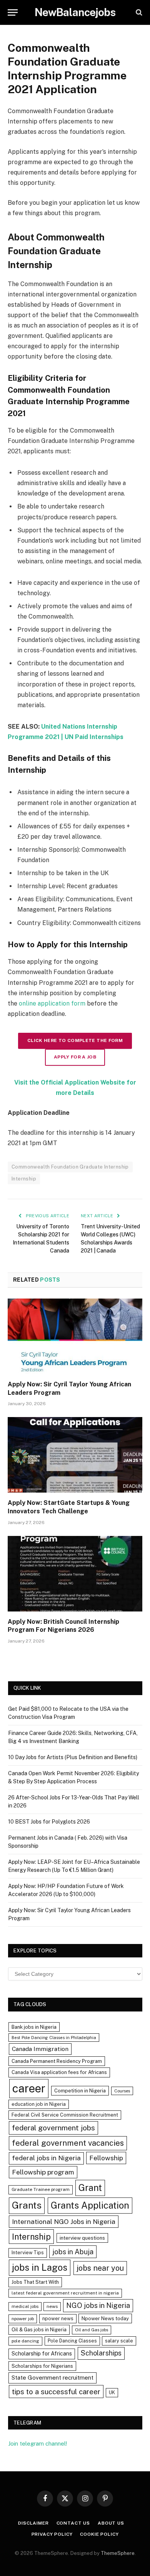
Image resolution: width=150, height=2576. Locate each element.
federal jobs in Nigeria (46, 2158)
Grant (90, 2188)
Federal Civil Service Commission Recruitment (65, 2115)
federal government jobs (53, 2128)
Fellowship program (43, 2172)
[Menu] (13, 12)
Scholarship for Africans (42, 2354)
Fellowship (106, 2158)
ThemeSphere (118, 2553)
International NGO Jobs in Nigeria (64, 2221)
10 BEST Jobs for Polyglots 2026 (49, 1822)
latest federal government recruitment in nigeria (65, 2293)
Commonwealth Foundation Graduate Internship (70, 1167)
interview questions (82, 2238)
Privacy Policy (52, 2534)
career (29, 2088)
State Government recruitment (52, 2378)
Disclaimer (33, 2523)
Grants (27, 2205)
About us (111, 2523)
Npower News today (105, 2318)
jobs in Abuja (73, 2252)
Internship (24, 1179)
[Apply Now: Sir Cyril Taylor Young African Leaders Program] (75, 1336)
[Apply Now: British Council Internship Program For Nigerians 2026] (75, 1574)
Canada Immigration (40, 2049)
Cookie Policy (99, 2534)
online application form (52, 1003)
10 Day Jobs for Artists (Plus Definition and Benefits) (73, 1757)
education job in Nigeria (39, 2104)
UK (112, 2392)
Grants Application (90, 2205)
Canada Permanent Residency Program (57, 2061)
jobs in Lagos (40, 2267)
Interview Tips (28, 2253)
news (52, 2306)
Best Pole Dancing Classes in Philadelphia (54, 2038)
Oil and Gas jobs (92, 2330)
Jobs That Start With (35, 2282)
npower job (23, 2319)
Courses (122, 2091)
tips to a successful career (56, 2392)
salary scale (119, 2341)
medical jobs (25, 2306)
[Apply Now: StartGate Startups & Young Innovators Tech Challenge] (75, 1455)
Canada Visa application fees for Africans (59, 2072)
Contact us (73, 2523)
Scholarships (101, 2353)
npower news (58, 2318)
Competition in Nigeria (80, 2091)
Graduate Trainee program (41, 2189)
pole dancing (25, 2341)
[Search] (138, 12)
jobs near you (100, 2268)
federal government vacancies (68, 2143)
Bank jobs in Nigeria (34, 2027)
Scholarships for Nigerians (42, 2366)
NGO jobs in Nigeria (98, 2305)
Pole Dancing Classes (72, 2341)
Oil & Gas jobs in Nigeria (39, 2330)
